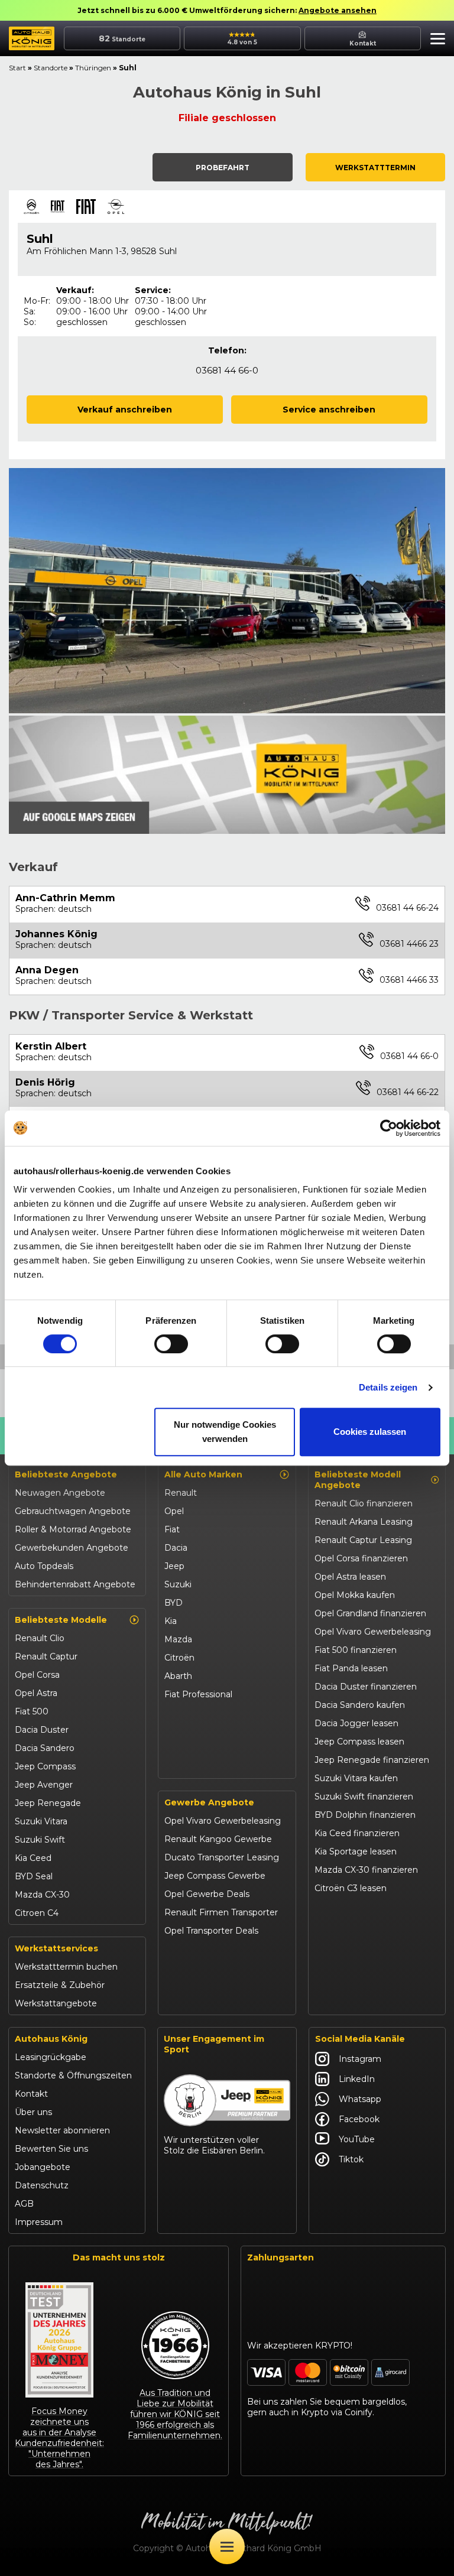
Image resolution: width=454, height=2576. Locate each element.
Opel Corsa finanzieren (361, 1558)
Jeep (174, 1566)
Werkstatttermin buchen (66, 1967)
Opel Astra (36, 1693)
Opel (174, 1511)
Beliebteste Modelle (61, 1620)
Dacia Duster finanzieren (366, 1687)
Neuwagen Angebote (60, 1493)
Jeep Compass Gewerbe (215, 1876)
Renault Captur (46, 1656)
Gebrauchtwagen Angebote (73, 1511)
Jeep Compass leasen (359, 1742)
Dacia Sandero (45, 1748)
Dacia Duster (42, 1730)
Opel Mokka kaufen (355, 1595)
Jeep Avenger (44, 1785)
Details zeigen (388, 1387)
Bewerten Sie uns (51, 2149)
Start (17, 68)
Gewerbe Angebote (209, 1802)
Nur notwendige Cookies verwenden (225, 1432)
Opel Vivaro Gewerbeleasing (223, 1821)
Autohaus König (51, 2039)
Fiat (172, 1529)
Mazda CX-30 (42, 1895)
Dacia (176, 1548)
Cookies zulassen (370, 1432)
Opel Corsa (37, 1675)
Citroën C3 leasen (351, 1888)
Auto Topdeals (44, 1566)
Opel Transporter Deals (211, 1931)
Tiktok (351, 2159)
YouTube (357, 2139)
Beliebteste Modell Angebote (358, 1480)
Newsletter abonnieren (62, 2130)
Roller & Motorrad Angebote (73, 1529)
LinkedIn (357, 2079)
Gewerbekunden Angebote (72, 1548)
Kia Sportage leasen (356, 1851)
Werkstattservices (56, 1948)
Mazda (178, 1639)
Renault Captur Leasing (363, 1540)
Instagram (360, 2059)
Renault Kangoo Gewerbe (218, 1839)
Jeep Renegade (48, 1803)
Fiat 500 (32, 1711)
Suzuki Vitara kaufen (356, 1778)
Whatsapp (360, 2099)
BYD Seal (34, 1876)
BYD (174, 1603)
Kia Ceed (33, 1858)
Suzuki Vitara (41, 1821)
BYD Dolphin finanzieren (365, 1815)
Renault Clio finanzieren (364, 1503)
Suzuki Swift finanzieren (364, 1797)
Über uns (33, 2112)
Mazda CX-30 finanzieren (366, 1870)
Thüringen (93, 68)
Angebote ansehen (338, 10)
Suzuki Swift (40, 1840)
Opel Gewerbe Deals (207, 1894)
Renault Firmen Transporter (221, 1912)
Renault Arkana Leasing (364, 1522)
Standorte (51, 68)
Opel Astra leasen (350, 1577)
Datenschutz (42, 2185)
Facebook (359, 2119)
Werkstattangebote (56, 2003)
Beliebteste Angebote (66, 1474)
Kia (171, 1621)
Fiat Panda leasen (351, 1668)
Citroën (179, 1658)
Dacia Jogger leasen (356, 1723)
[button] (435, 40)
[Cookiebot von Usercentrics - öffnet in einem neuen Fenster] (389, 1128)
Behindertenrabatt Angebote (75, 1584)
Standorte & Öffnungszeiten (73, 2075)
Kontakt (31, 2094)
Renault (181, 1493)
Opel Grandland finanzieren (370, 1613)
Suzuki (178, 1584)
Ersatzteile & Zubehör (60, 1985)
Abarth (178, 1676)
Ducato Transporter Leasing (222, 1857)
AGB (24, 2204)
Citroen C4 (37, 1913)
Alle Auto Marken (203, 1474)
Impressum (39, 2222)
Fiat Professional (198, 1694)
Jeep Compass (45, 1766)
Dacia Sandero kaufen (360, 1705)
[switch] (171, 1344)
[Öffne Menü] (227, 2546)
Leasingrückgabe (51, 2057)
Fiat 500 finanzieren (356, 1650)
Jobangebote (43, 2167)
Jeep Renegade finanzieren (372, 1760)
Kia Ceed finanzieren (357, 1833)
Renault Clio (40, 1638)
